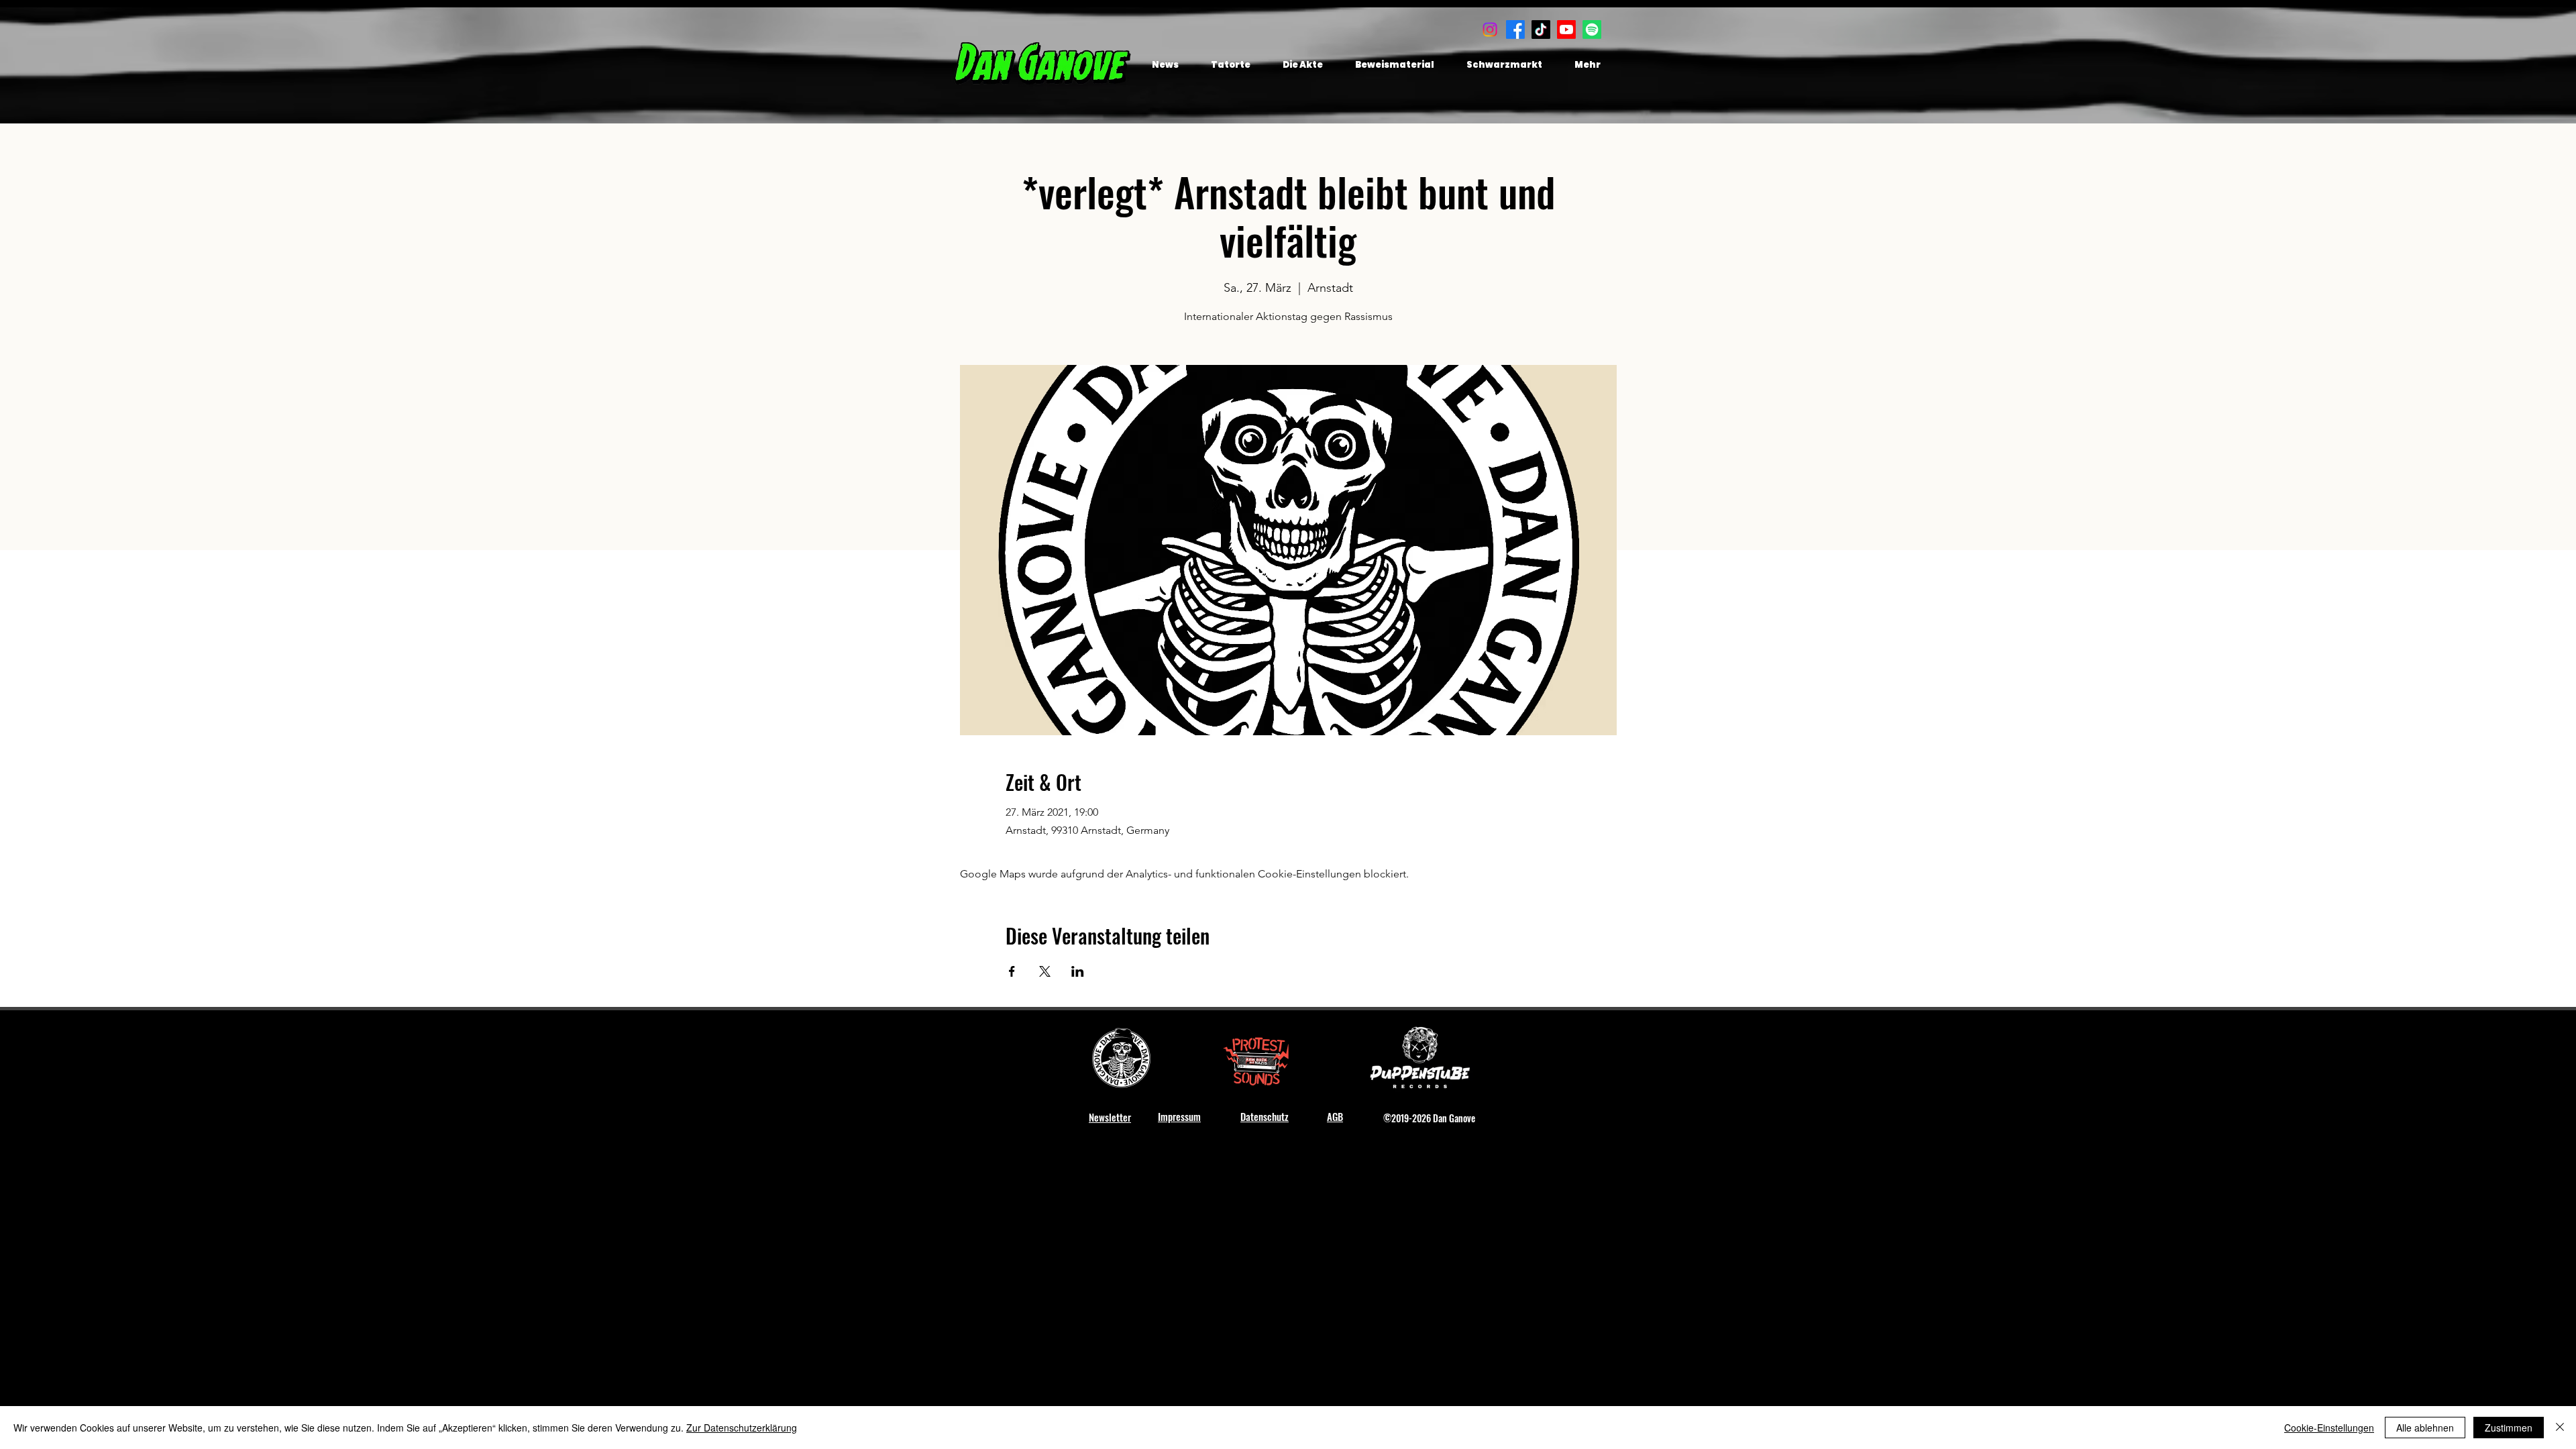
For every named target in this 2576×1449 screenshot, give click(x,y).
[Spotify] (1592, 30)
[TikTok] (1541, 30)
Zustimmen (2509, 1428)
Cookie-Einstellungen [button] (2329, 1428)
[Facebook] (1515, 30)
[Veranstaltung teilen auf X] (1045, 971)
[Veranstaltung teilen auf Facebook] (1012, 971)
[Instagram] (1490, 30)
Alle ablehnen (2425, 1428)
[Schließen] (2560, 1428)
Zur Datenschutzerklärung (742, 1428)
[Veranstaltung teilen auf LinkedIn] (1078, 971)
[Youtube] (1566, 30)
